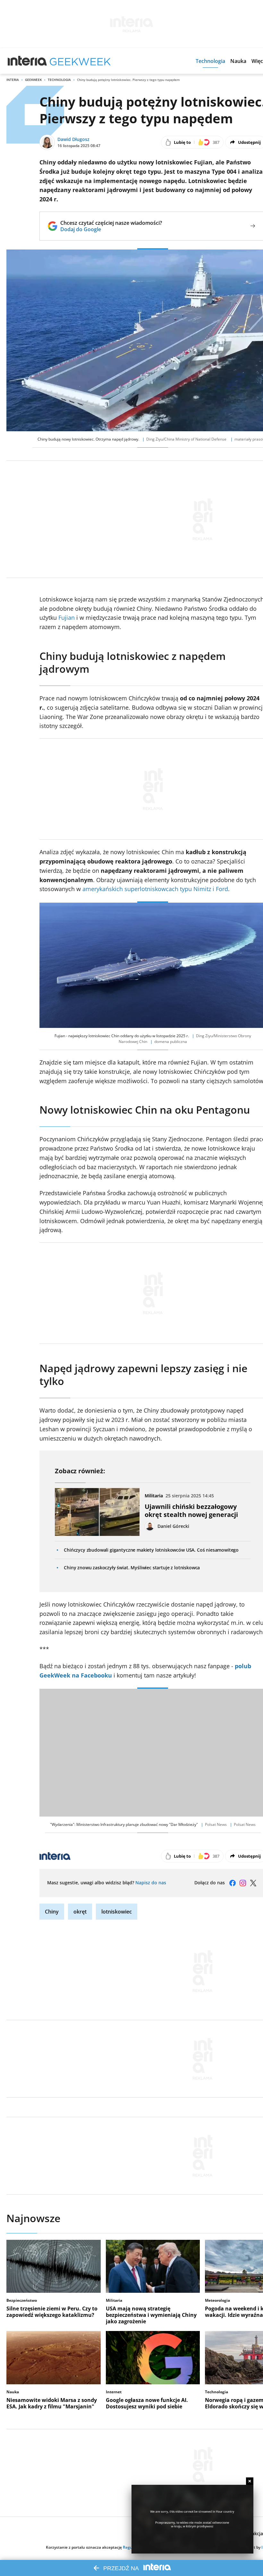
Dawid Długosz (73, 139)
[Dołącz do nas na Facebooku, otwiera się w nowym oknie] (233, 1883)
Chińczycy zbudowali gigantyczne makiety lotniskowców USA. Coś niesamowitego (151, 1550)
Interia (13, 80)
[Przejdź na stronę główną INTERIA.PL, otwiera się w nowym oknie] (27, 61)
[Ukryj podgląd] (250, 2481)
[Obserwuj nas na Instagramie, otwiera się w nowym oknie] (243, 1883)
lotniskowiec (117, 1912)
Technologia (59, 80)
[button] (210, 61)
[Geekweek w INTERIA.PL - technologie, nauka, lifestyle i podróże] (80, 61)
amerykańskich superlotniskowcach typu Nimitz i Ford (155, 889)
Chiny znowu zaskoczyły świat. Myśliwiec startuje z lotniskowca (132, 1568)
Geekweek (33, 80)
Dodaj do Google (111, 229)
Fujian (67, 618)
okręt (80, 1912)
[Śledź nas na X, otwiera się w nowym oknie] (253, 1883)
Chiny (52, 1912)
